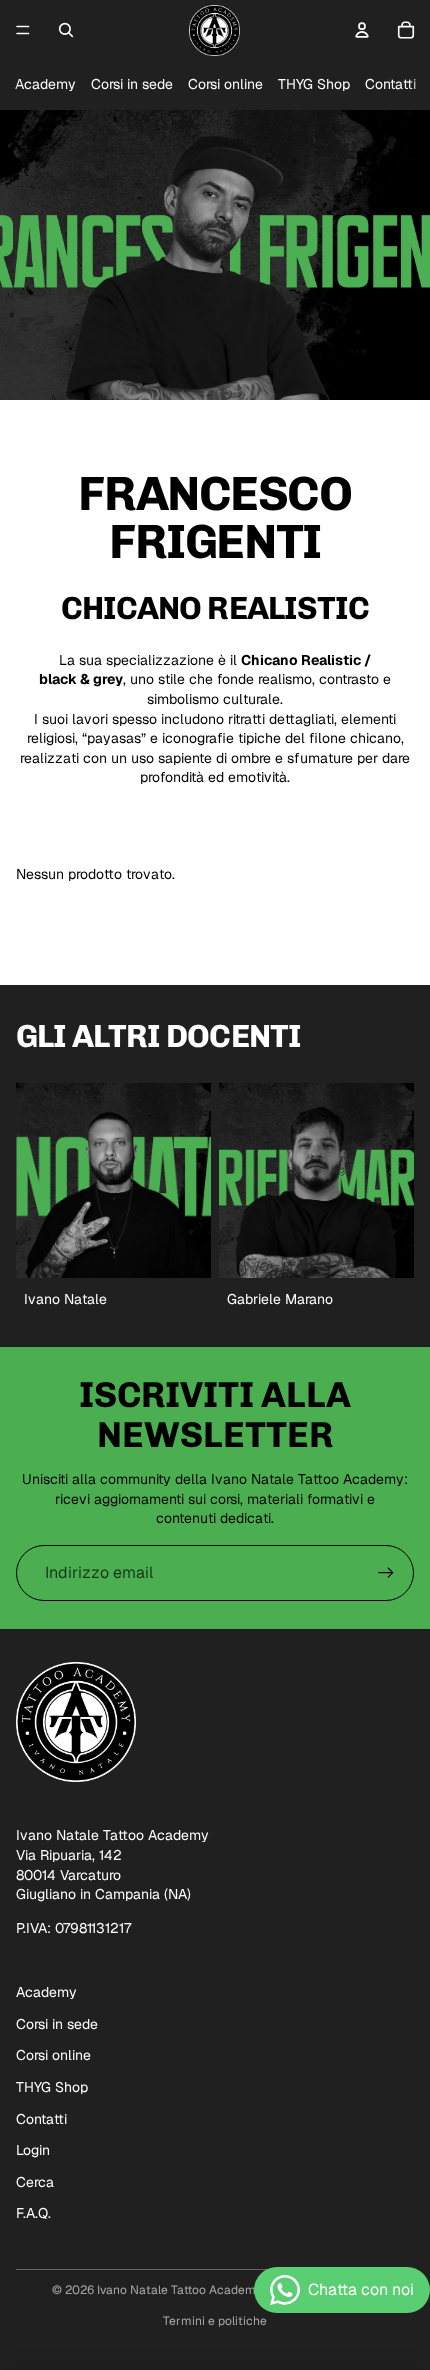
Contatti (390, 84)
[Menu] (23, 30)
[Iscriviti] (386, 1573)
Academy (45, 84)
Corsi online (225, 84)
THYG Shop (314, 84)
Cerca (35, 2182)
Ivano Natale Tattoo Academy (179, 2290)
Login (33, 2150)
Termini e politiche (215, 2321)
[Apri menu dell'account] (362, 30)
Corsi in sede (132, 84)
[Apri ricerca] (66, 30)
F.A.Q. (33, 2213)
